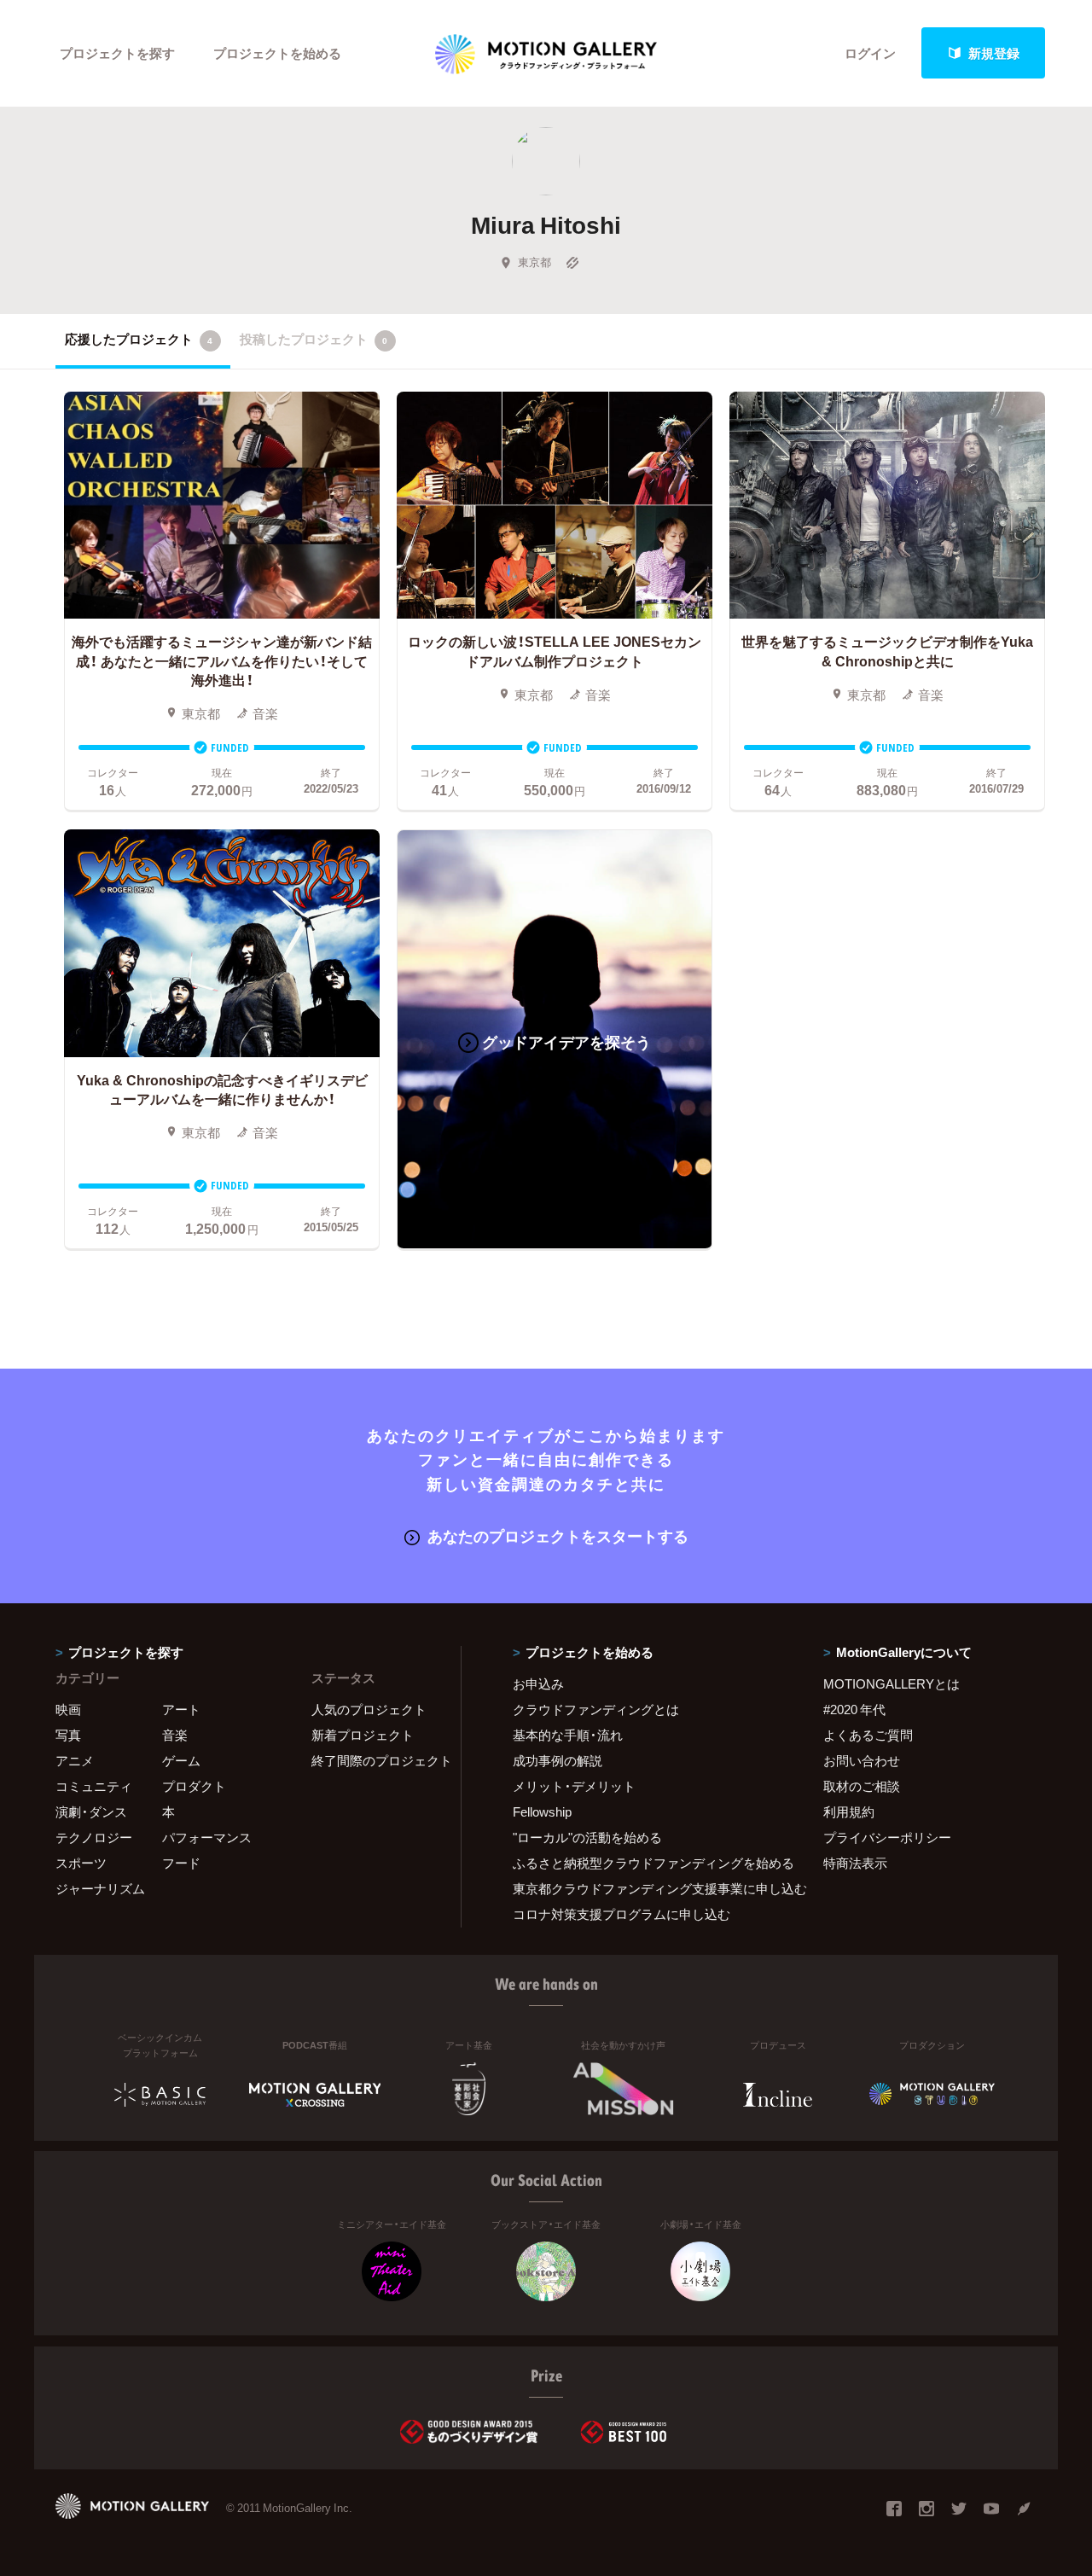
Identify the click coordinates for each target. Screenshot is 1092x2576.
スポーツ (81, 1863)
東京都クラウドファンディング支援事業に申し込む (647, 1888)
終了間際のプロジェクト (375, 1760)
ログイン (870, 53)
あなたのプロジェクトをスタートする (558, 1535)
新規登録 (994, 53)
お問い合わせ (862, 1760)
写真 (68, 1735)
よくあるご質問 (868, 1735)
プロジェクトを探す (117, 53)
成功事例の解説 (558, 1760)
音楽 (175, 1735)
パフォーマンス (207, 1837)
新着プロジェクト (363, 1735)
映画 (68, 1709)
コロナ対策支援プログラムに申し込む (622, 1914)
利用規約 (849, 1811)
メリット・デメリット (574, 1786)
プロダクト (194, 1786)
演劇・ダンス (91, 1811)
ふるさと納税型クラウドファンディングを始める (647, 1863)
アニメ (75, 1760)
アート (181, 1709)
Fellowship (542, 1811)
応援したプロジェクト (139, 339)
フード (181, 1863)
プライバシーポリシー (887, 1837)
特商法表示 (855, 1863)
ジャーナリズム (100, 1888)
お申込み (538, 1683)
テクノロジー (94, 1837)
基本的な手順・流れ (568, 1735)
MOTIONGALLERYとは (892, 1683)
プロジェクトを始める (277, 53)
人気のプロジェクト (369, 1709)
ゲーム (181, 1760)
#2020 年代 (854, 1709)
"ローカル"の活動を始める (587, 1837)
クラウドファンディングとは (596, 1709)
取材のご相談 (862, 1786)
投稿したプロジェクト (314, 339)
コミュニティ (94, 1786)
